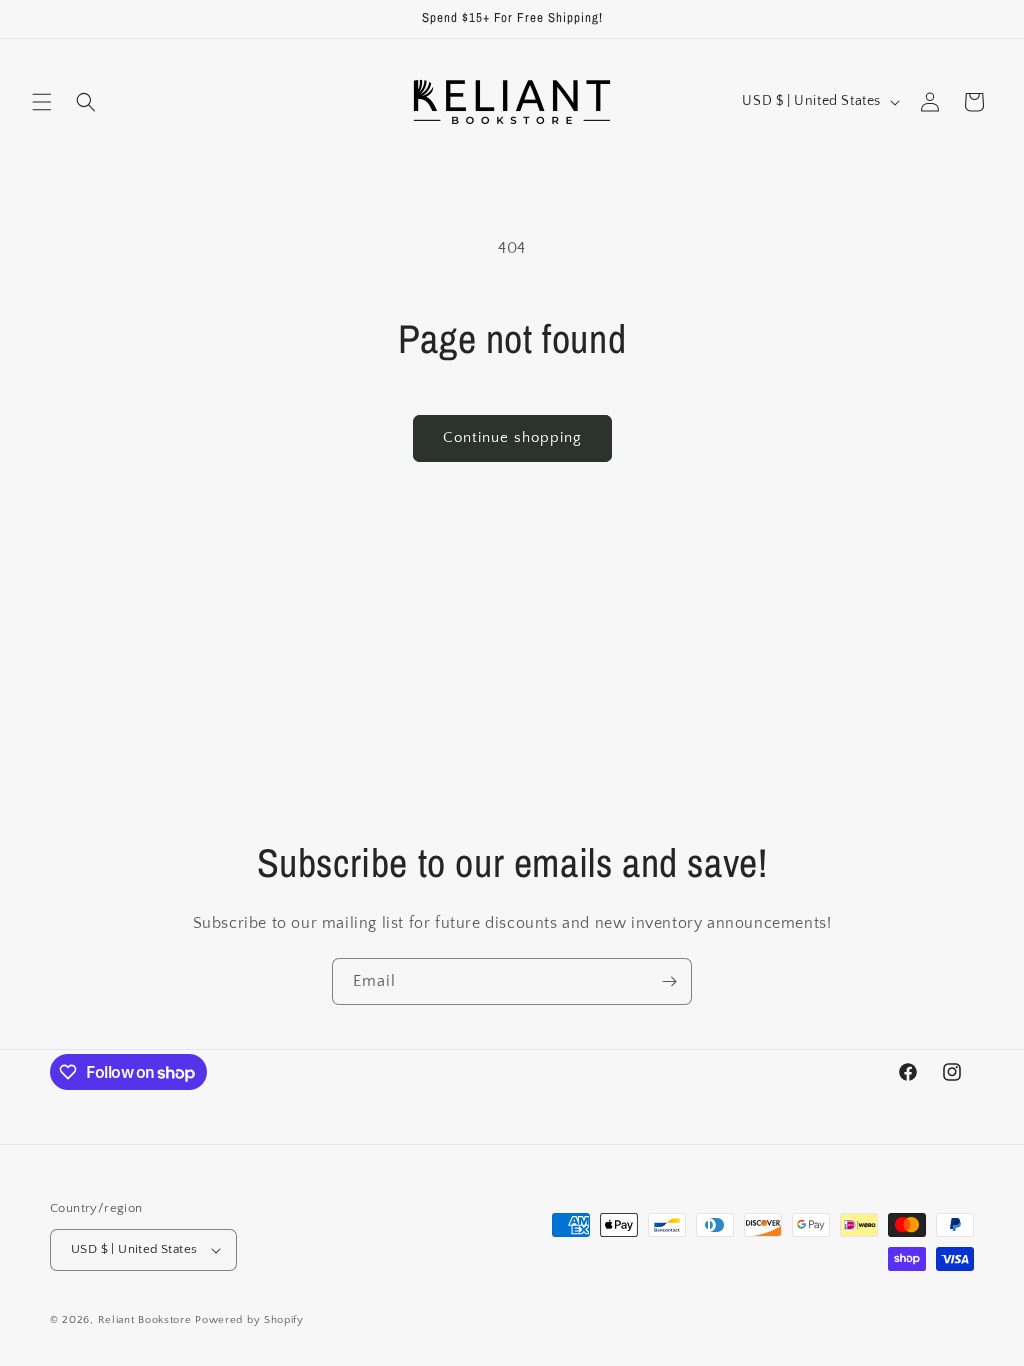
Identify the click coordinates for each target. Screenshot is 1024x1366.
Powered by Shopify (249, 1320)
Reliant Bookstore (145, 1320)
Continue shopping (512, 437)
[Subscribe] (669, 981)
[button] (42, 102)
